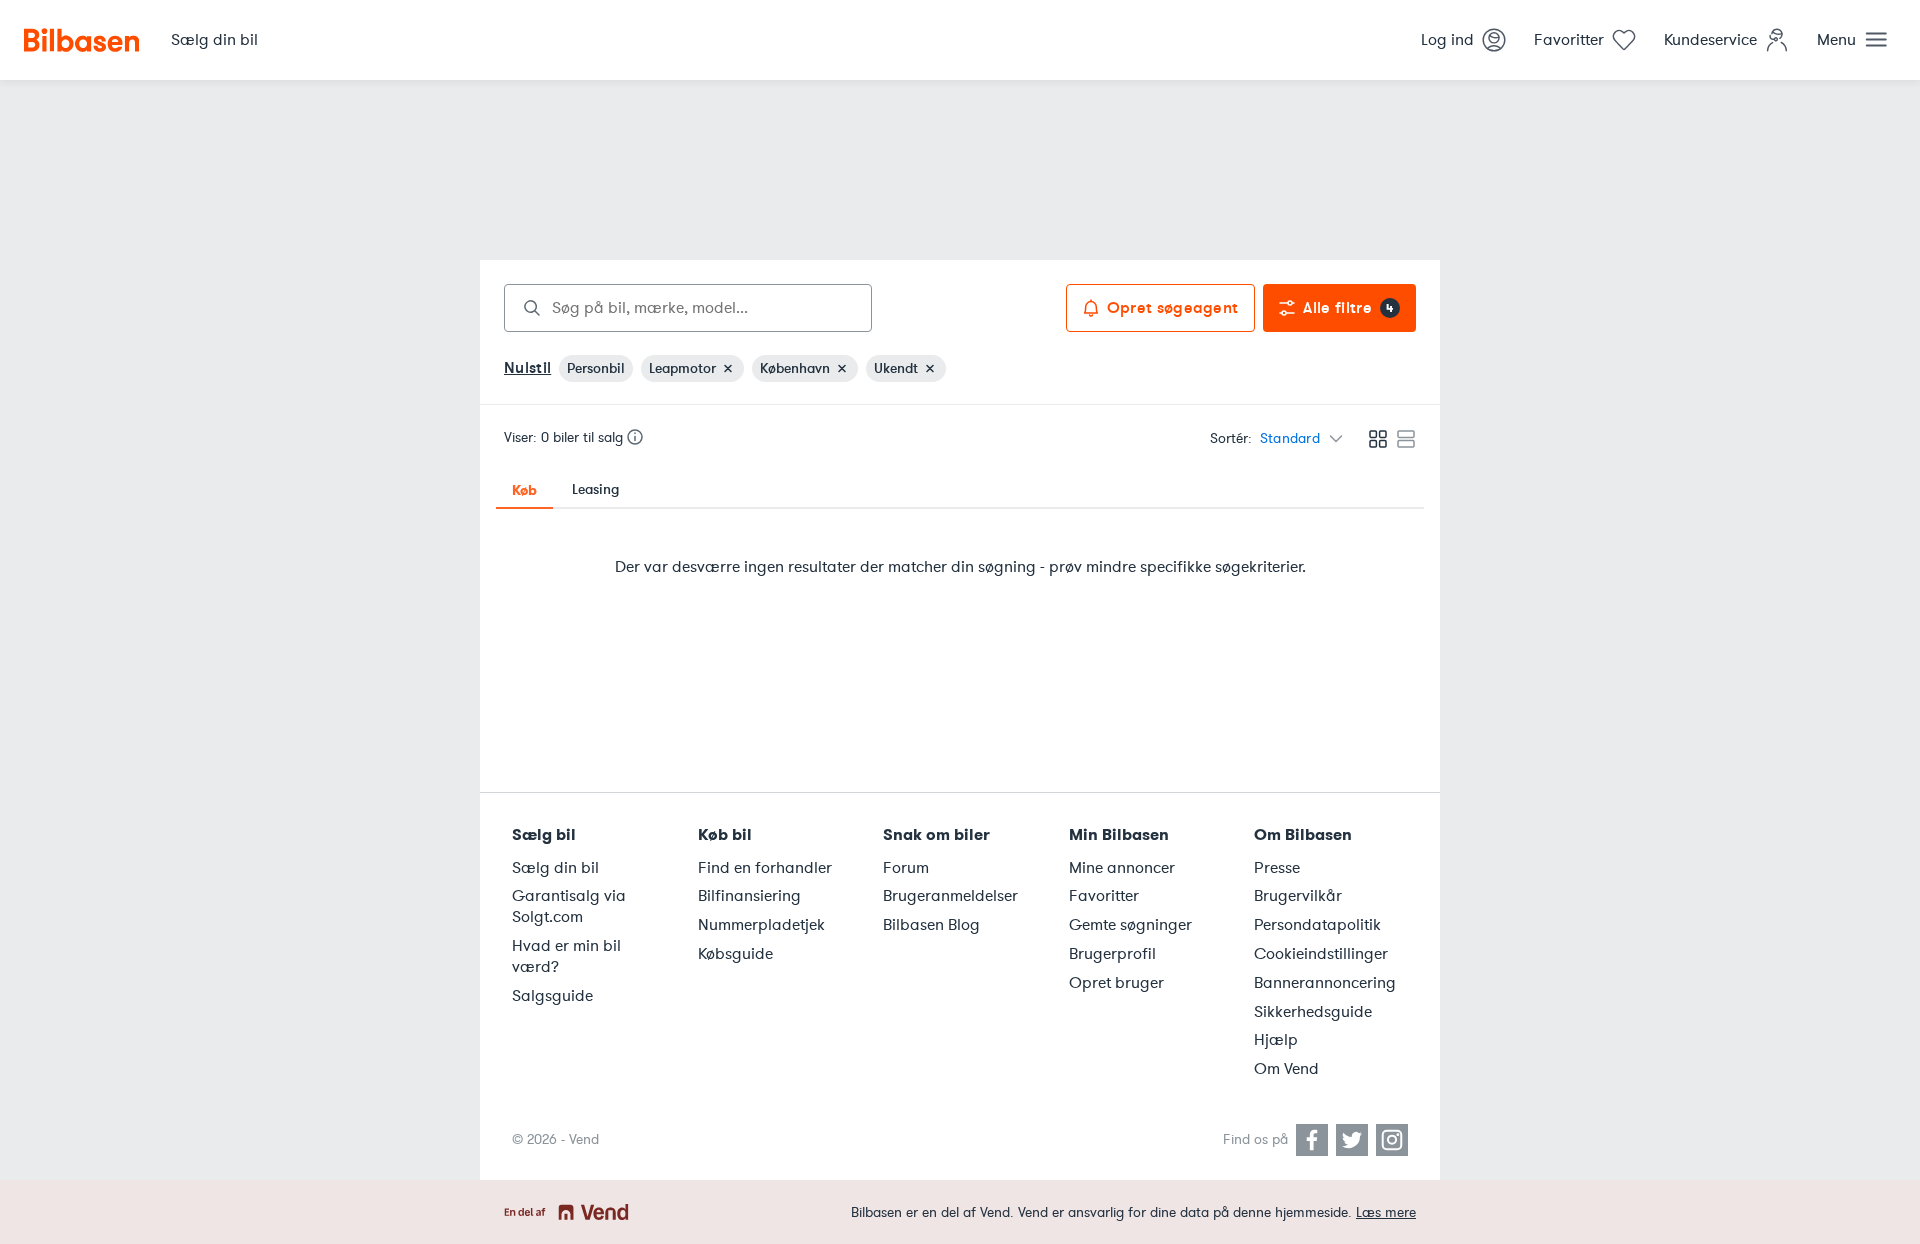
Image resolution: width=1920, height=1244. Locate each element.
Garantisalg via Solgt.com (569, 906)
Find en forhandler (765, 868)
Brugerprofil (1112, 954)
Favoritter (1104, 896)
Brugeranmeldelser (950, 896)
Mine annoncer (1122, 868)
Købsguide (735, 954)
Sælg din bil (555, 868)
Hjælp (1276, 1040)
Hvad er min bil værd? (566, 956)
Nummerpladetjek (761, 925)
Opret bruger (1116, 983)
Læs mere (1386, 1212)
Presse (1277, 868)
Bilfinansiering (749, 896)
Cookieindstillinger (1321, 954)
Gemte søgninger (1130, 925)
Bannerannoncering (1325, 983)
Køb (524, 490)
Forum (906, 868)
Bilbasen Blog (931, 925)
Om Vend (1286, 1069)
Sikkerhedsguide (1313, 1012)
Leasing (595, 489)
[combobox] (688, 308)
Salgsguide (552, 996)
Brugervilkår (1298, 896)
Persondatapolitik (1317, 925)
